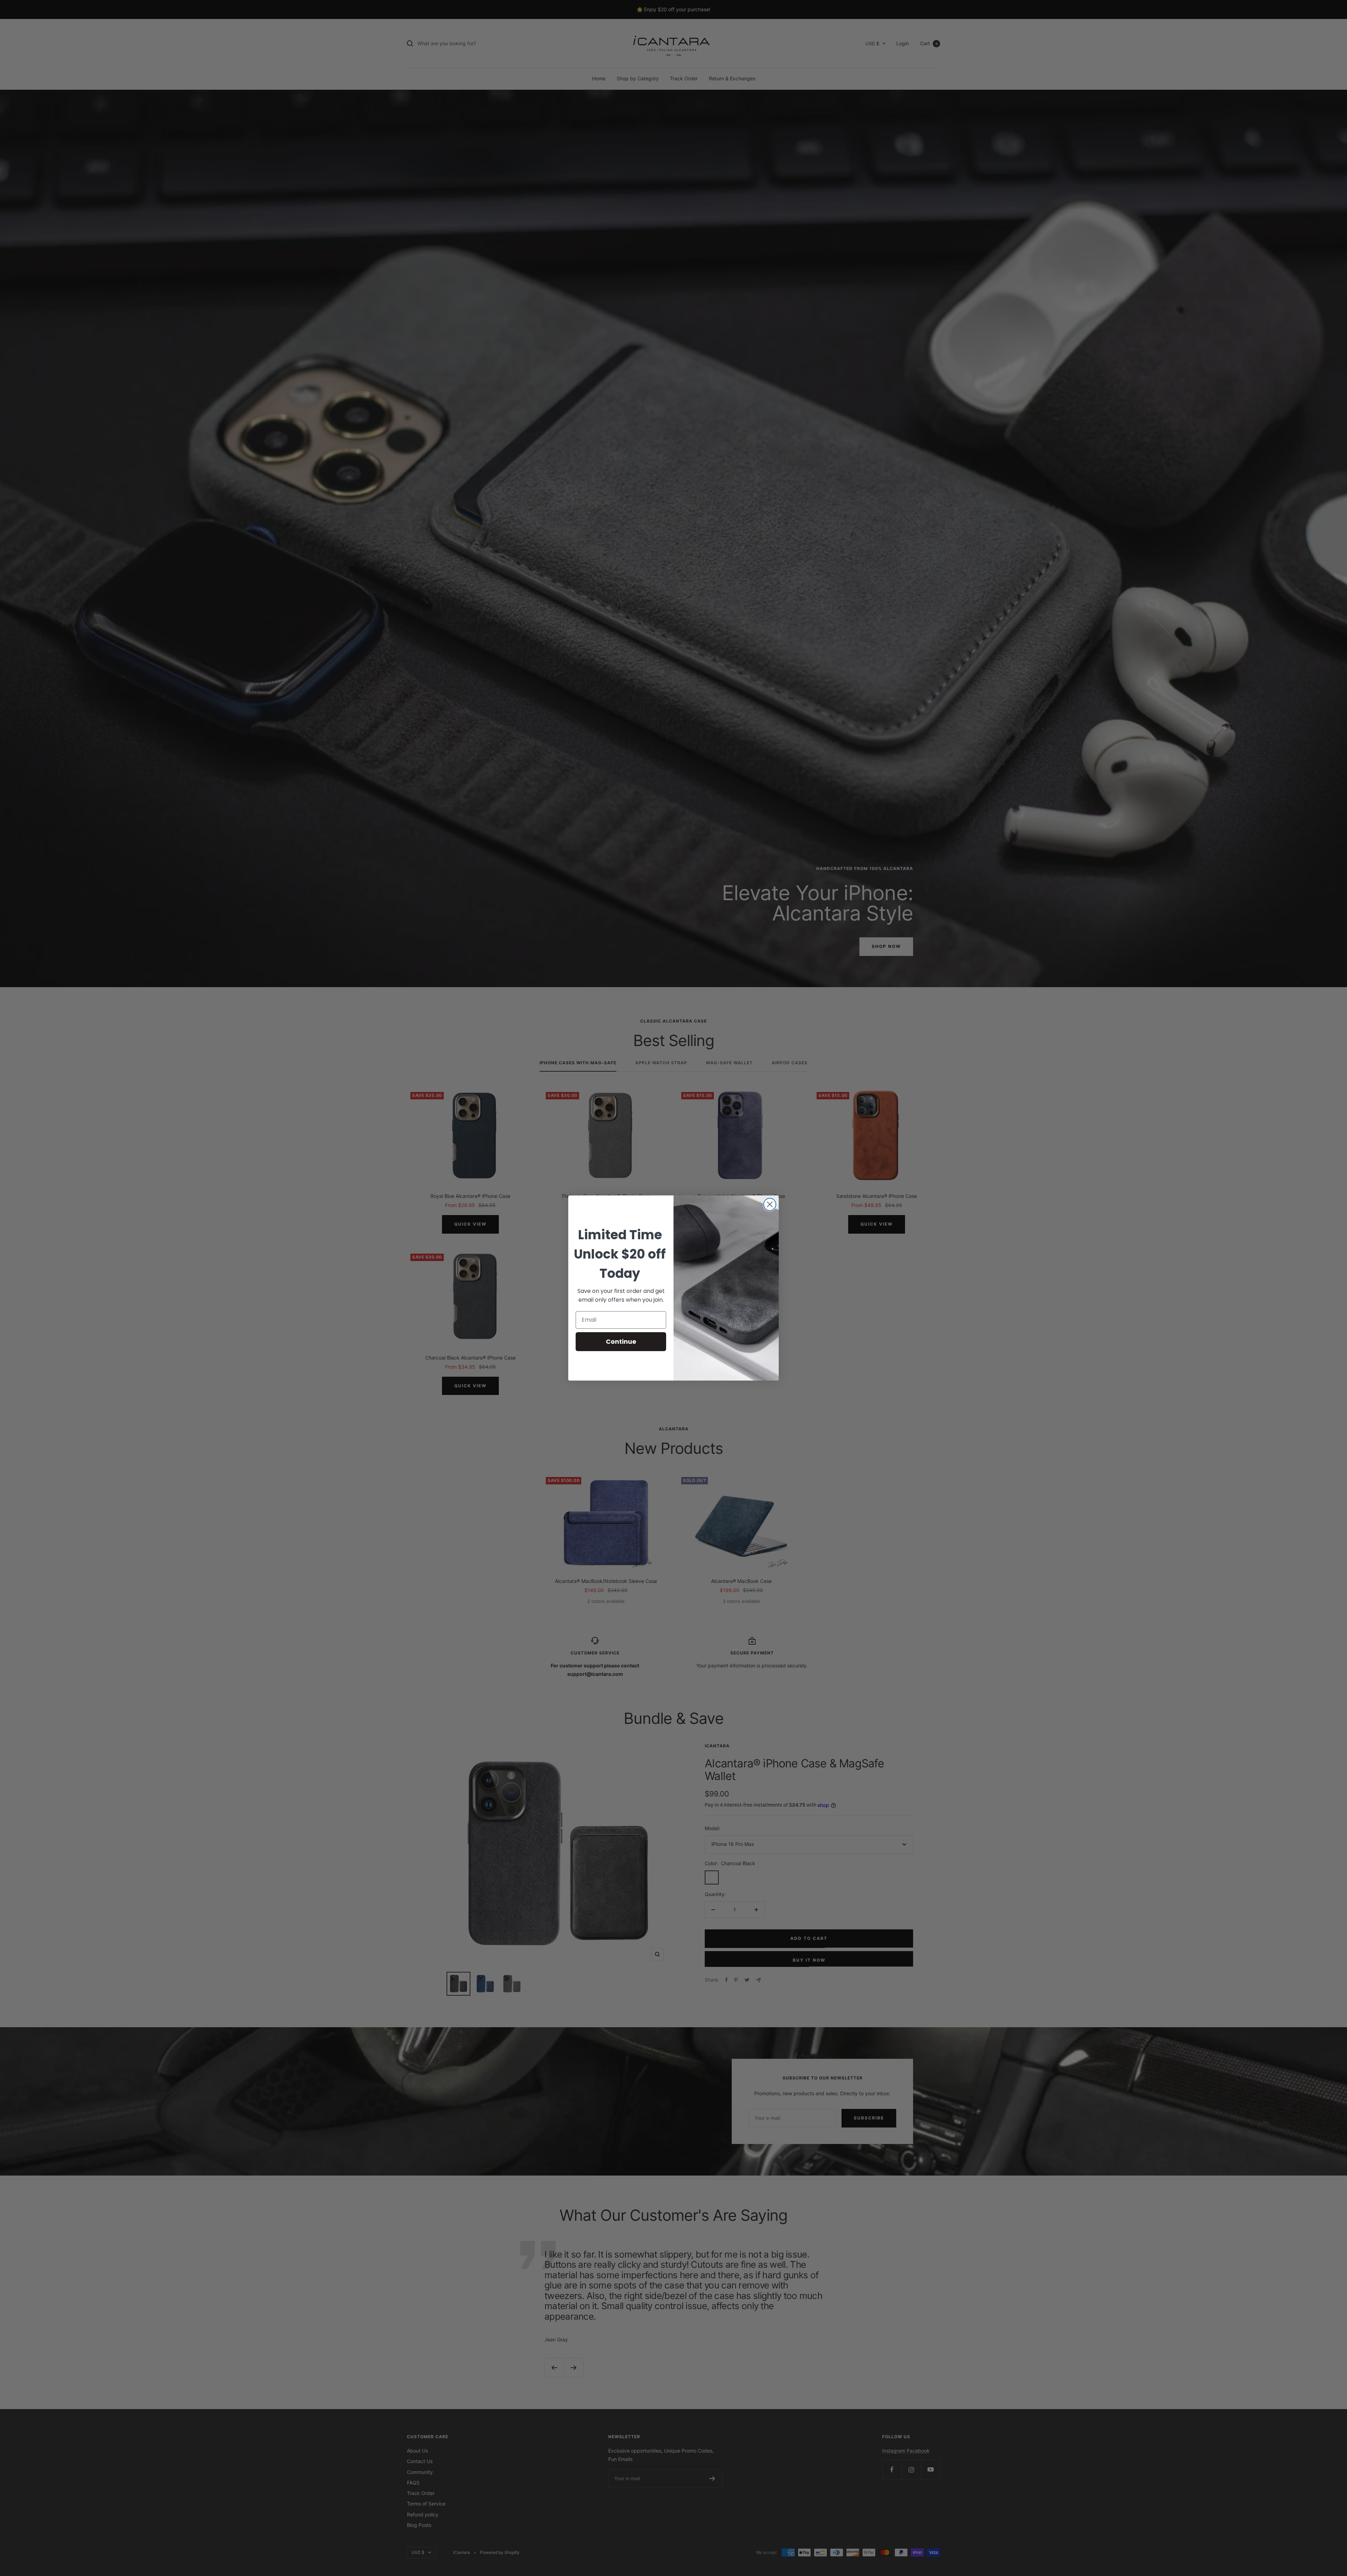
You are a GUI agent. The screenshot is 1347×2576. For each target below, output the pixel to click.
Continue (621, 1341)
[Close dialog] (770, 1204)
